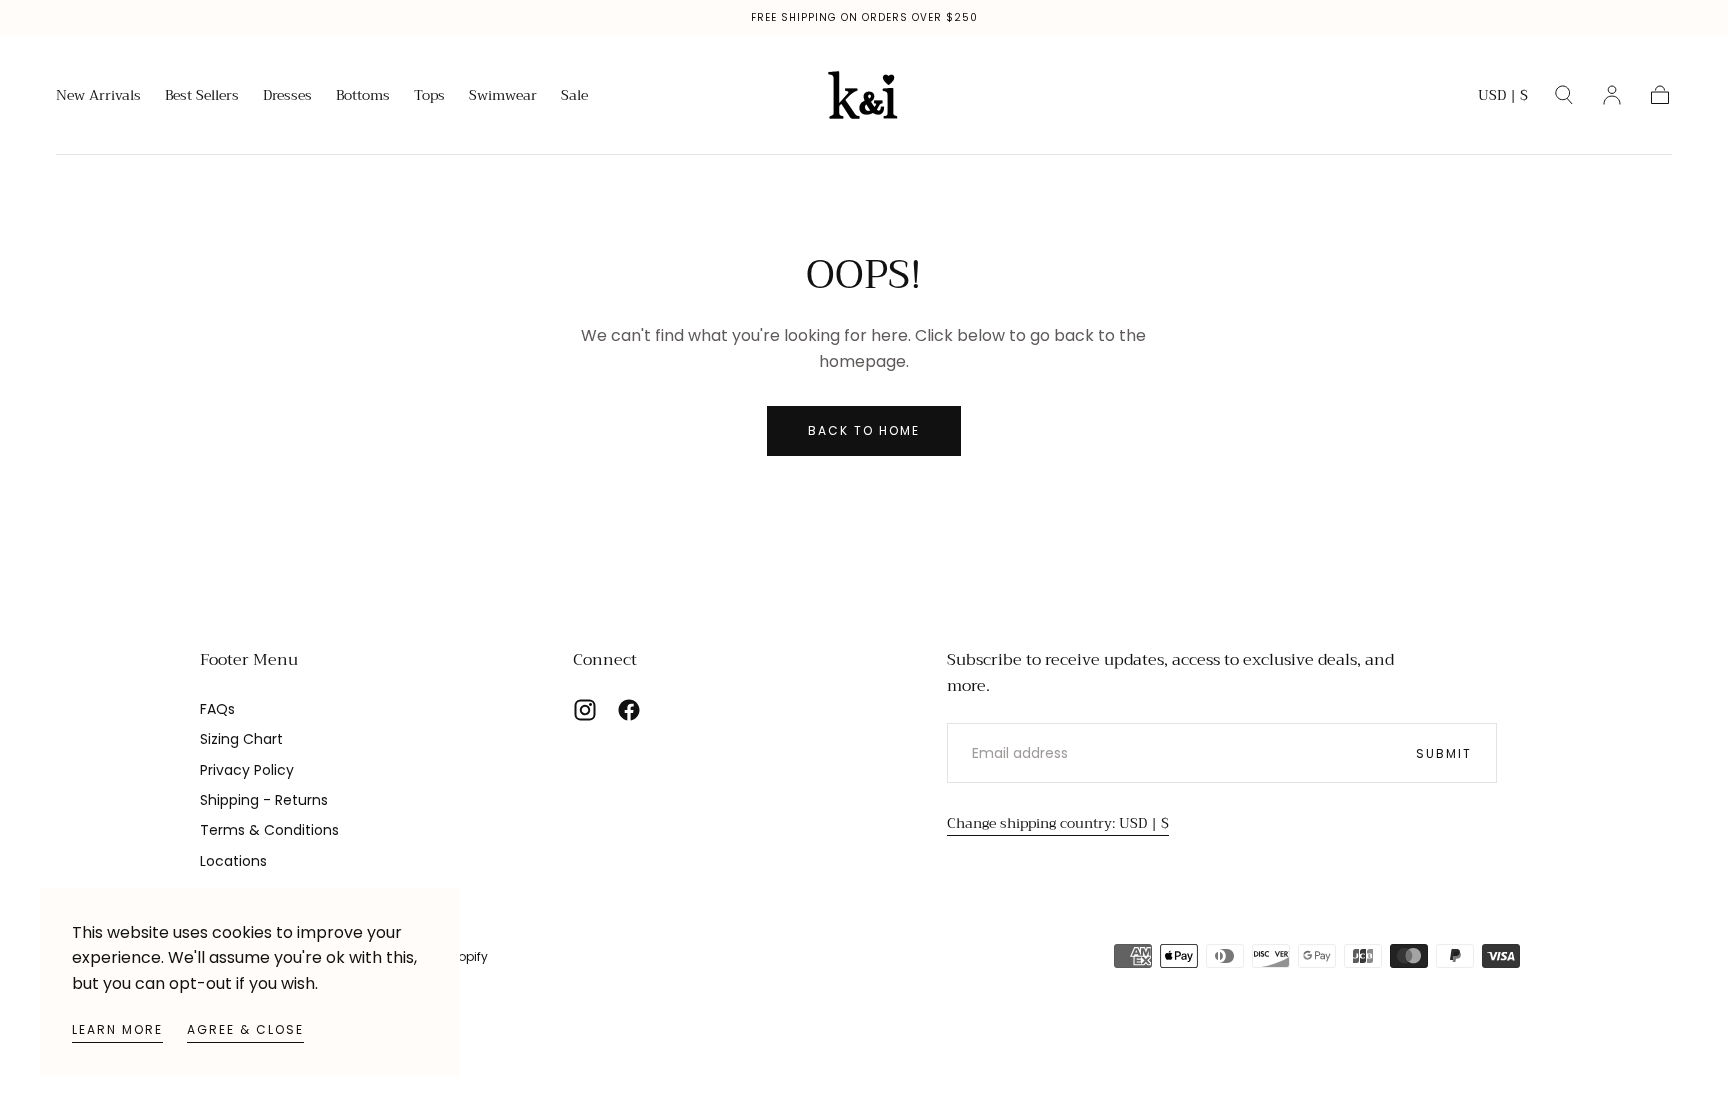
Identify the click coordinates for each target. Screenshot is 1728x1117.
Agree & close (245, 1029)
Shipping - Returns (264, 800)
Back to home (864, 430)
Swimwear (503, 97)
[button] (1503, 98)
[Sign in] (1612, 95)
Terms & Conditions (269, 830)
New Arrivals (98, 97)
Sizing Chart (241, 739)
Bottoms (363, 97)
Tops (429, 97)
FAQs (217, 709)
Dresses (287, 97)
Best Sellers (202, 97)
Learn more (117, 1029)
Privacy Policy (247, 770)
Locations (233, 861)
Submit (1444, 753)
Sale (574, 97)
